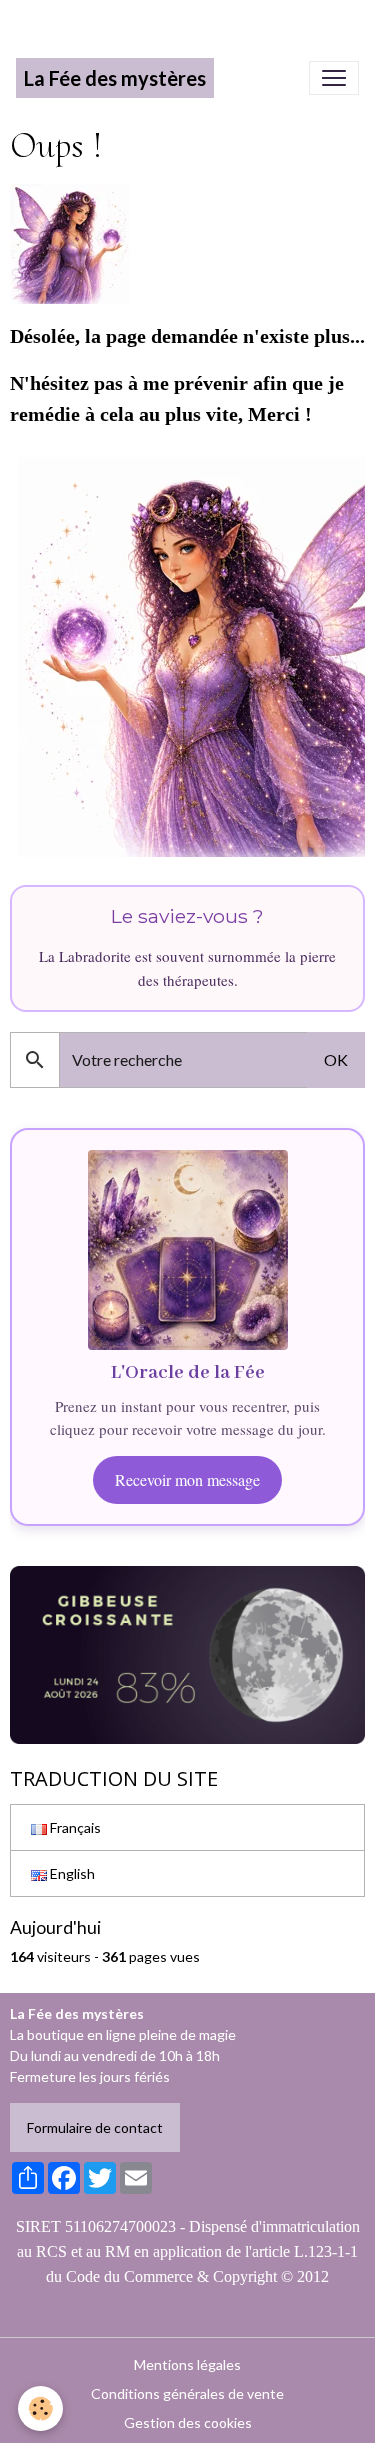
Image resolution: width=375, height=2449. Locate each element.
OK (336, 1059)
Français (74, 1827)
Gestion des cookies (188, 2422)
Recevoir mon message (187, 1479)
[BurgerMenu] (334, 78)
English (71, 1873)
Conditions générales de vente (187, 2393)
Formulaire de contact (95, 2127)
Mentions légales (187, 2364)
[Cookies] (40, 2408)
